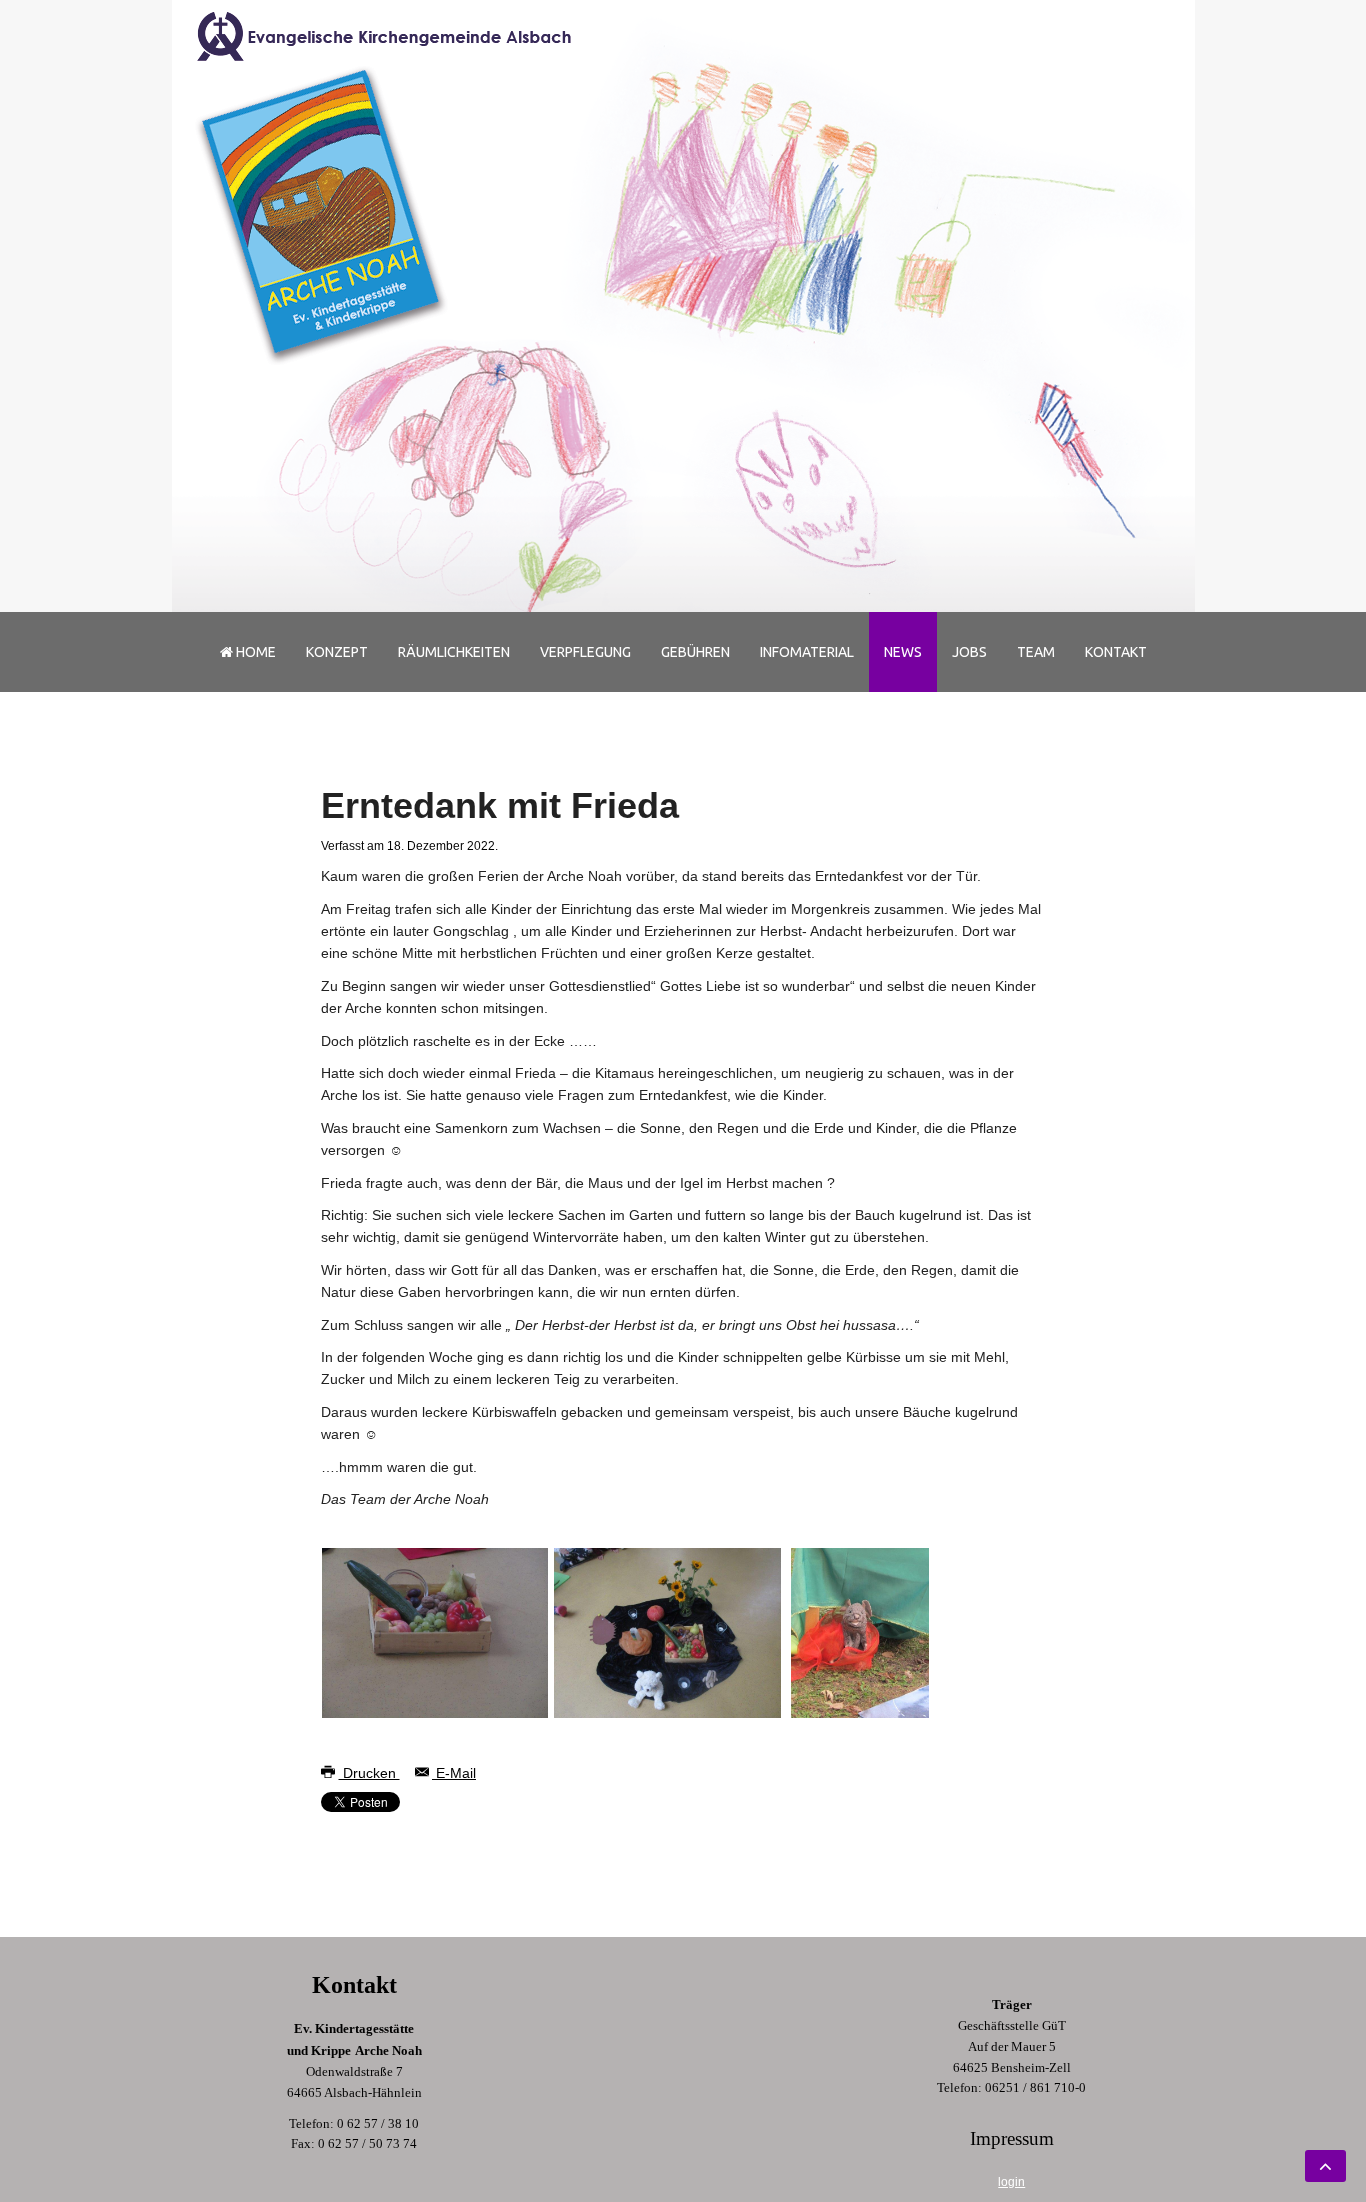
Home (254, 652)
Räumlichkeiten (454, 652)
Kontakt (1116, 652)
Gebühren (695, 652)
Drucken (369, 1773)
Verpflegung (585, 652)
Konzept (337, 652)
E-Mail (454, 1773)
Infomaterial (807, 652)
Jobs (969, 652)
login (1011, 2182)
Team (1036, 652)
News (903, 652)
